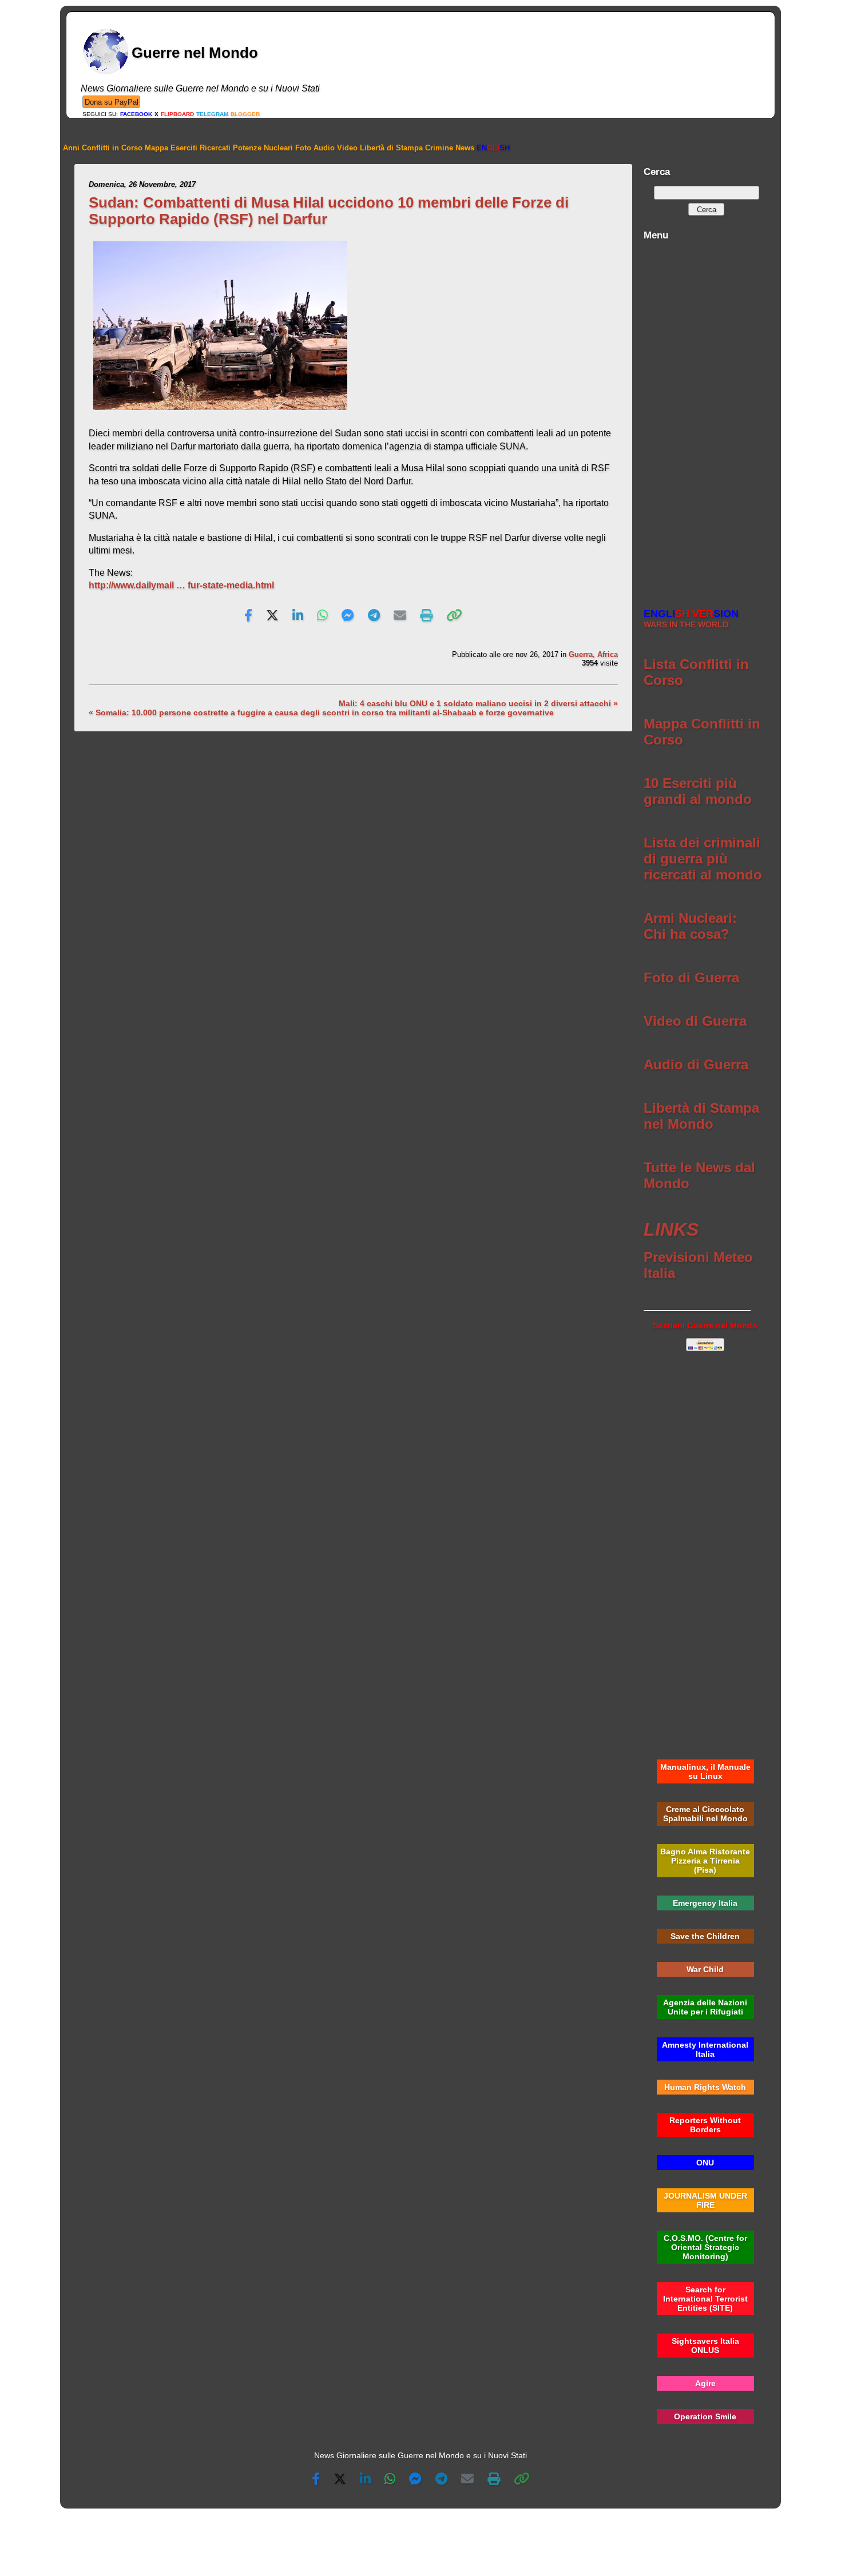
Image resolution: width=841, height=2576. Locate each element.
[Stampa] (426, 616)
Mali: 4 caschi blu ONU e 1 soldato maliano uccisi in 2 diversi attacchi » (478, 703)
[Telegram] (374, 616)
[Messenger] (348, 616)
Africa (608, 654)
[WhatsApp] (322, 616)
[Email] (400, 616)
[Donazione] (111, 101)
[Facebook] (248, 616)
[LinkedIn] (298, 616)
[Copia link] (454, 616)
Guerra (581, 654)
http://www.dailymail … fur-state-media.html (181, 585)
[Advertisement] (705, 418)
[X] (272, 616)
